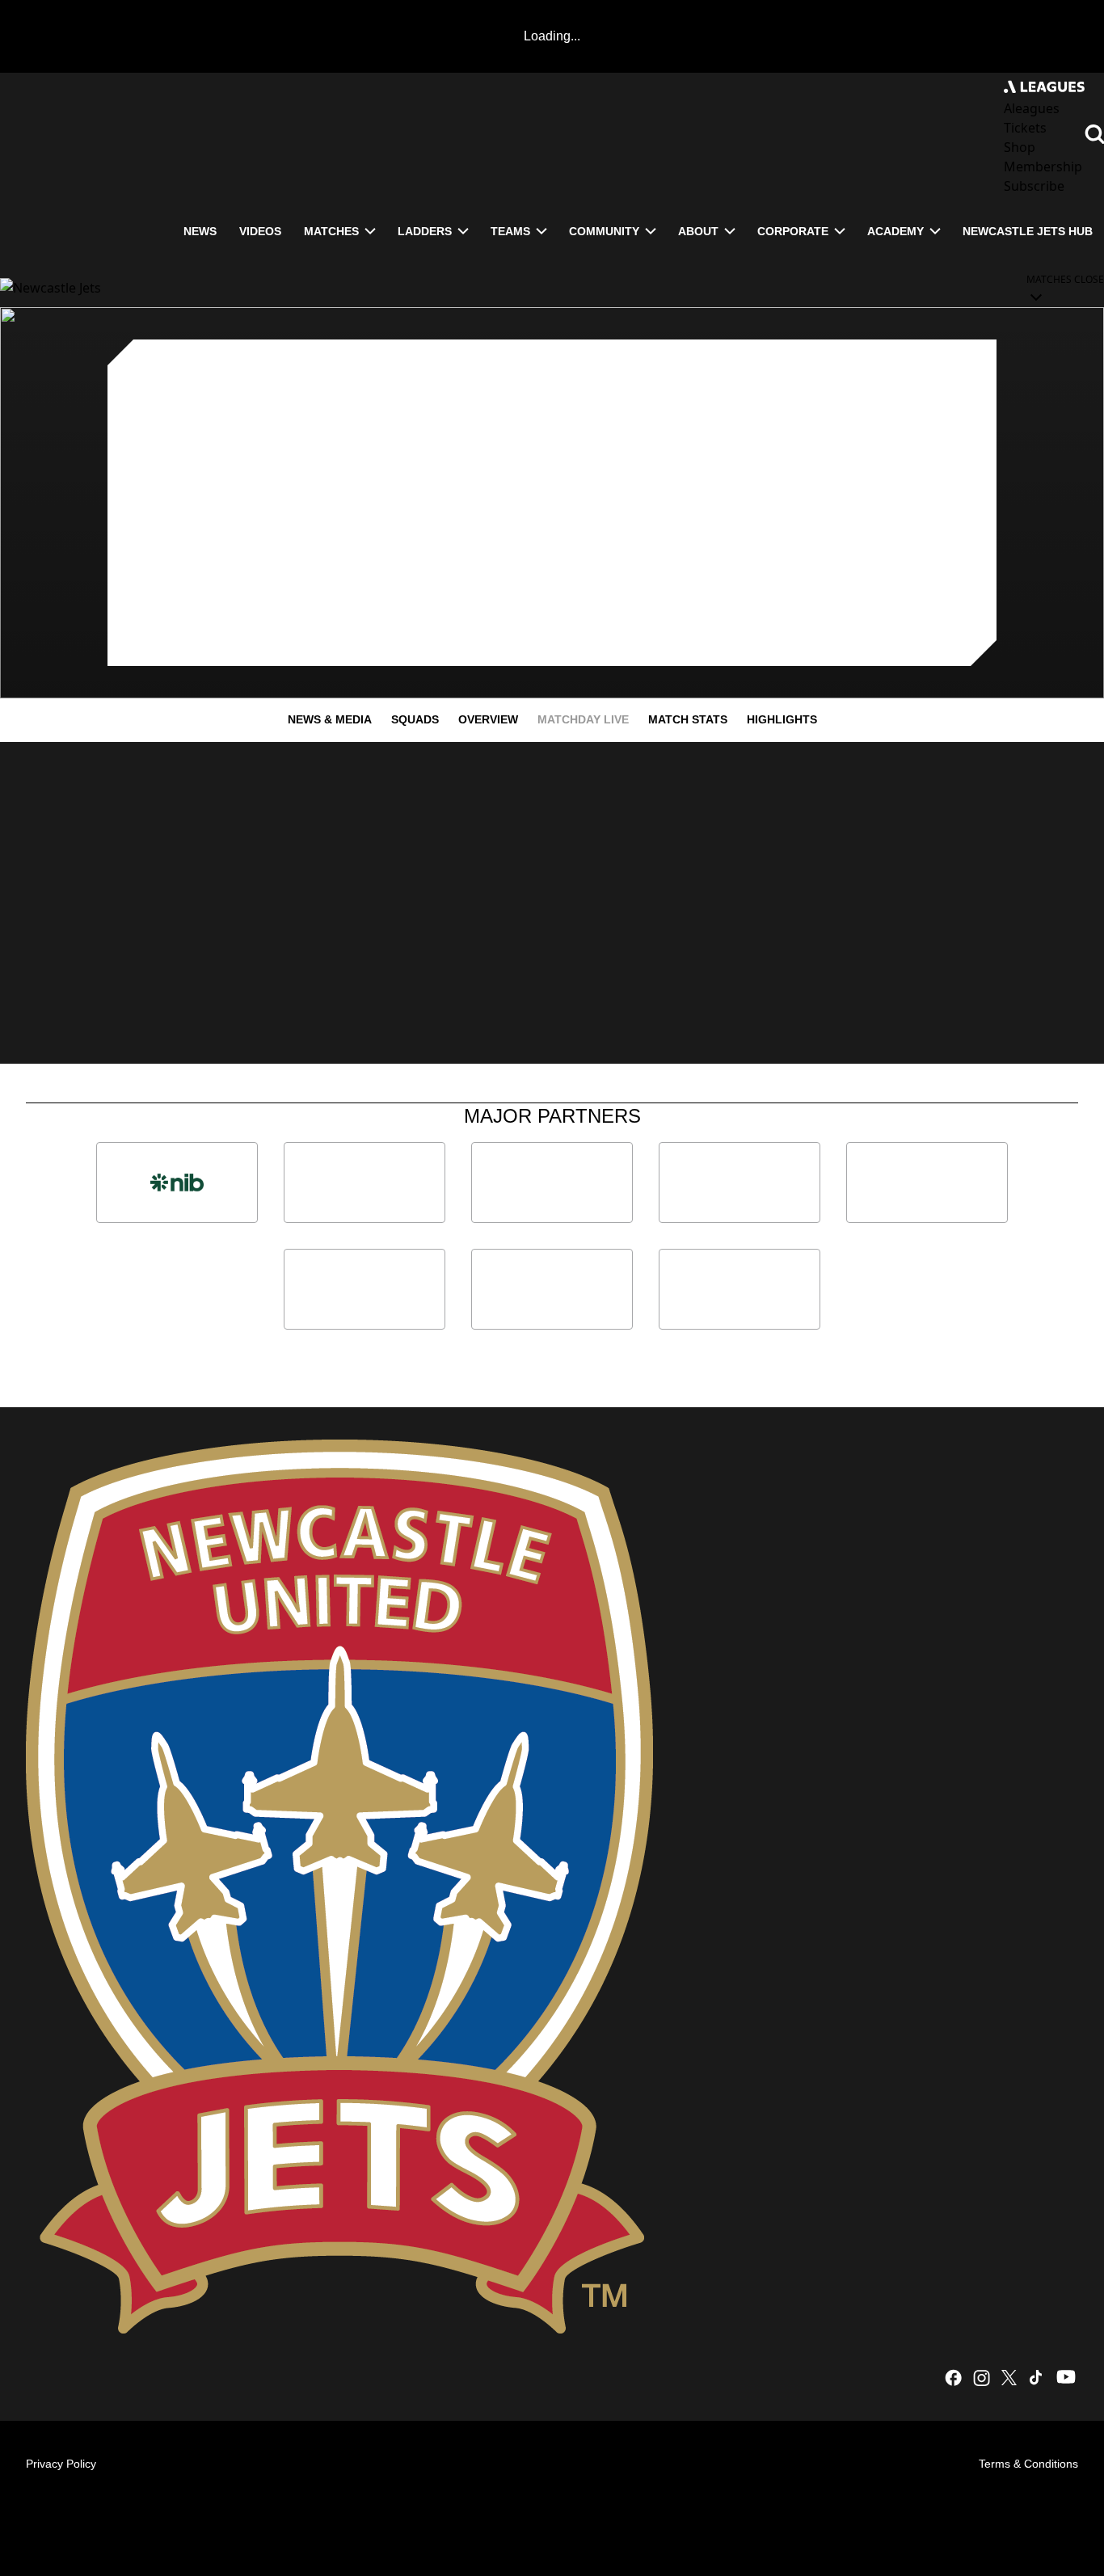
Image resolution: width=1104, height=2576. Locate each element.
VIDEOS (260, 231)
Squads (415, 719)
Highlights (782, 719)
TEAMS (510, 231)
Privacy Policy (61, 2464)
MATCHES (331, 231)
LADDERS (425, 231)
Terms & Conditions (1028, 2464)
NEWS (200, 231)
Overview (488, 719)
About (698, 231)
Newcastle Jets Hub (1028, 231)
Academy (895, 231)
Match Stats (688, 719)
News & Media (330, 719)
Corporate (793, 231)
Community (604, 231)
